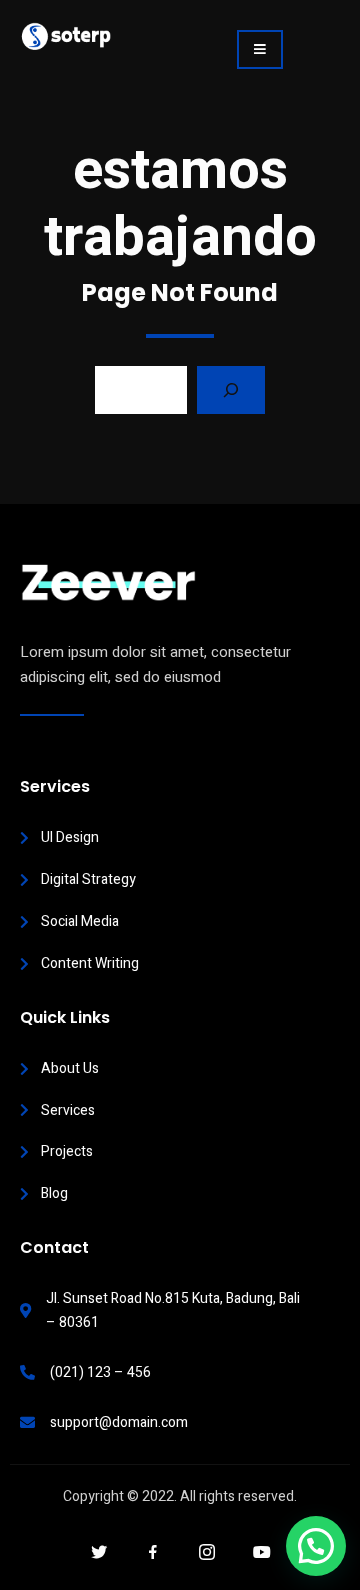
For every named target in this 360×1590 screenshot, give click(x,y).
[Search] (231, 390)
